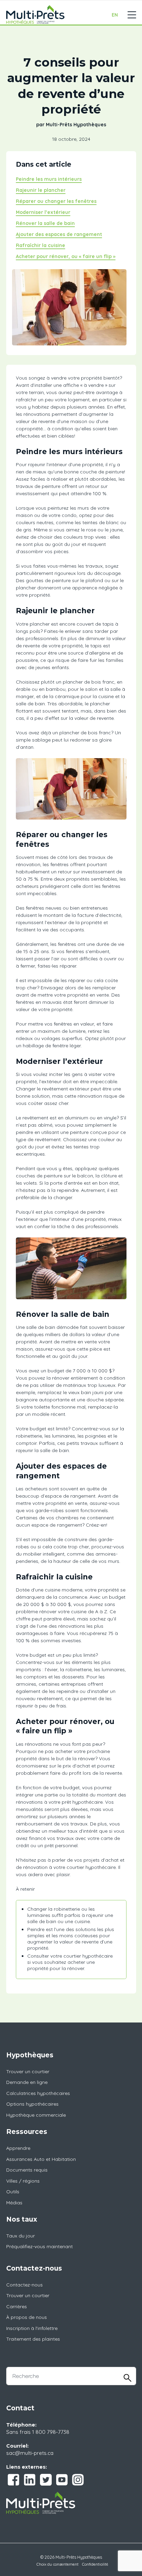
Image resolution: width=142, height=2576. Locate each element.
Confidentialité (95, 2564)
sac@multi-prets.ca (30, 2453)
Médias (14, 2203)
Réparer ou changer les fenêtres (56, 201)
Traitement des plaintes (33, 2339)
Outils (13, 2192)
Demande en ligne (27, 2082)
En (115, 15)
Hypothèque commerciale (36, 2115)
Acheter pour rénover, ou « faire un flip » (66, 256)
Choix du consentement (58, 2564)
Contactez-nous (24, 2285)
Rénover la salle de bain (45, 223)
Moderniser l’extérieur (43, 212)
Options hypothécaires (32, 2104)
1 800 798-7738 (51, 2432)
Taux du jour (21, 2236)
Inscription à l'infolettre (32, 2328)
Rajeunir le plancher (41, 190)
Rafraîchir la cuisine (40, 245)
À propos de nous (27, 2317)
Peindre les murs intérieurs (49, 179)
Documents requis (27, 2170)
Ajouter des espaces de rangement (59, 234)
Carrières (17, 2306)
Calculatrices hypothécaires (38, 2093)
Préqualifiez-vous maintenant (39, 2246)
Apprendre (18, 2148)
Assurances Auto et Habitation (41, 2159)
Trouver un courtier (28, 2071)
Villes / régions (23, 2181)
